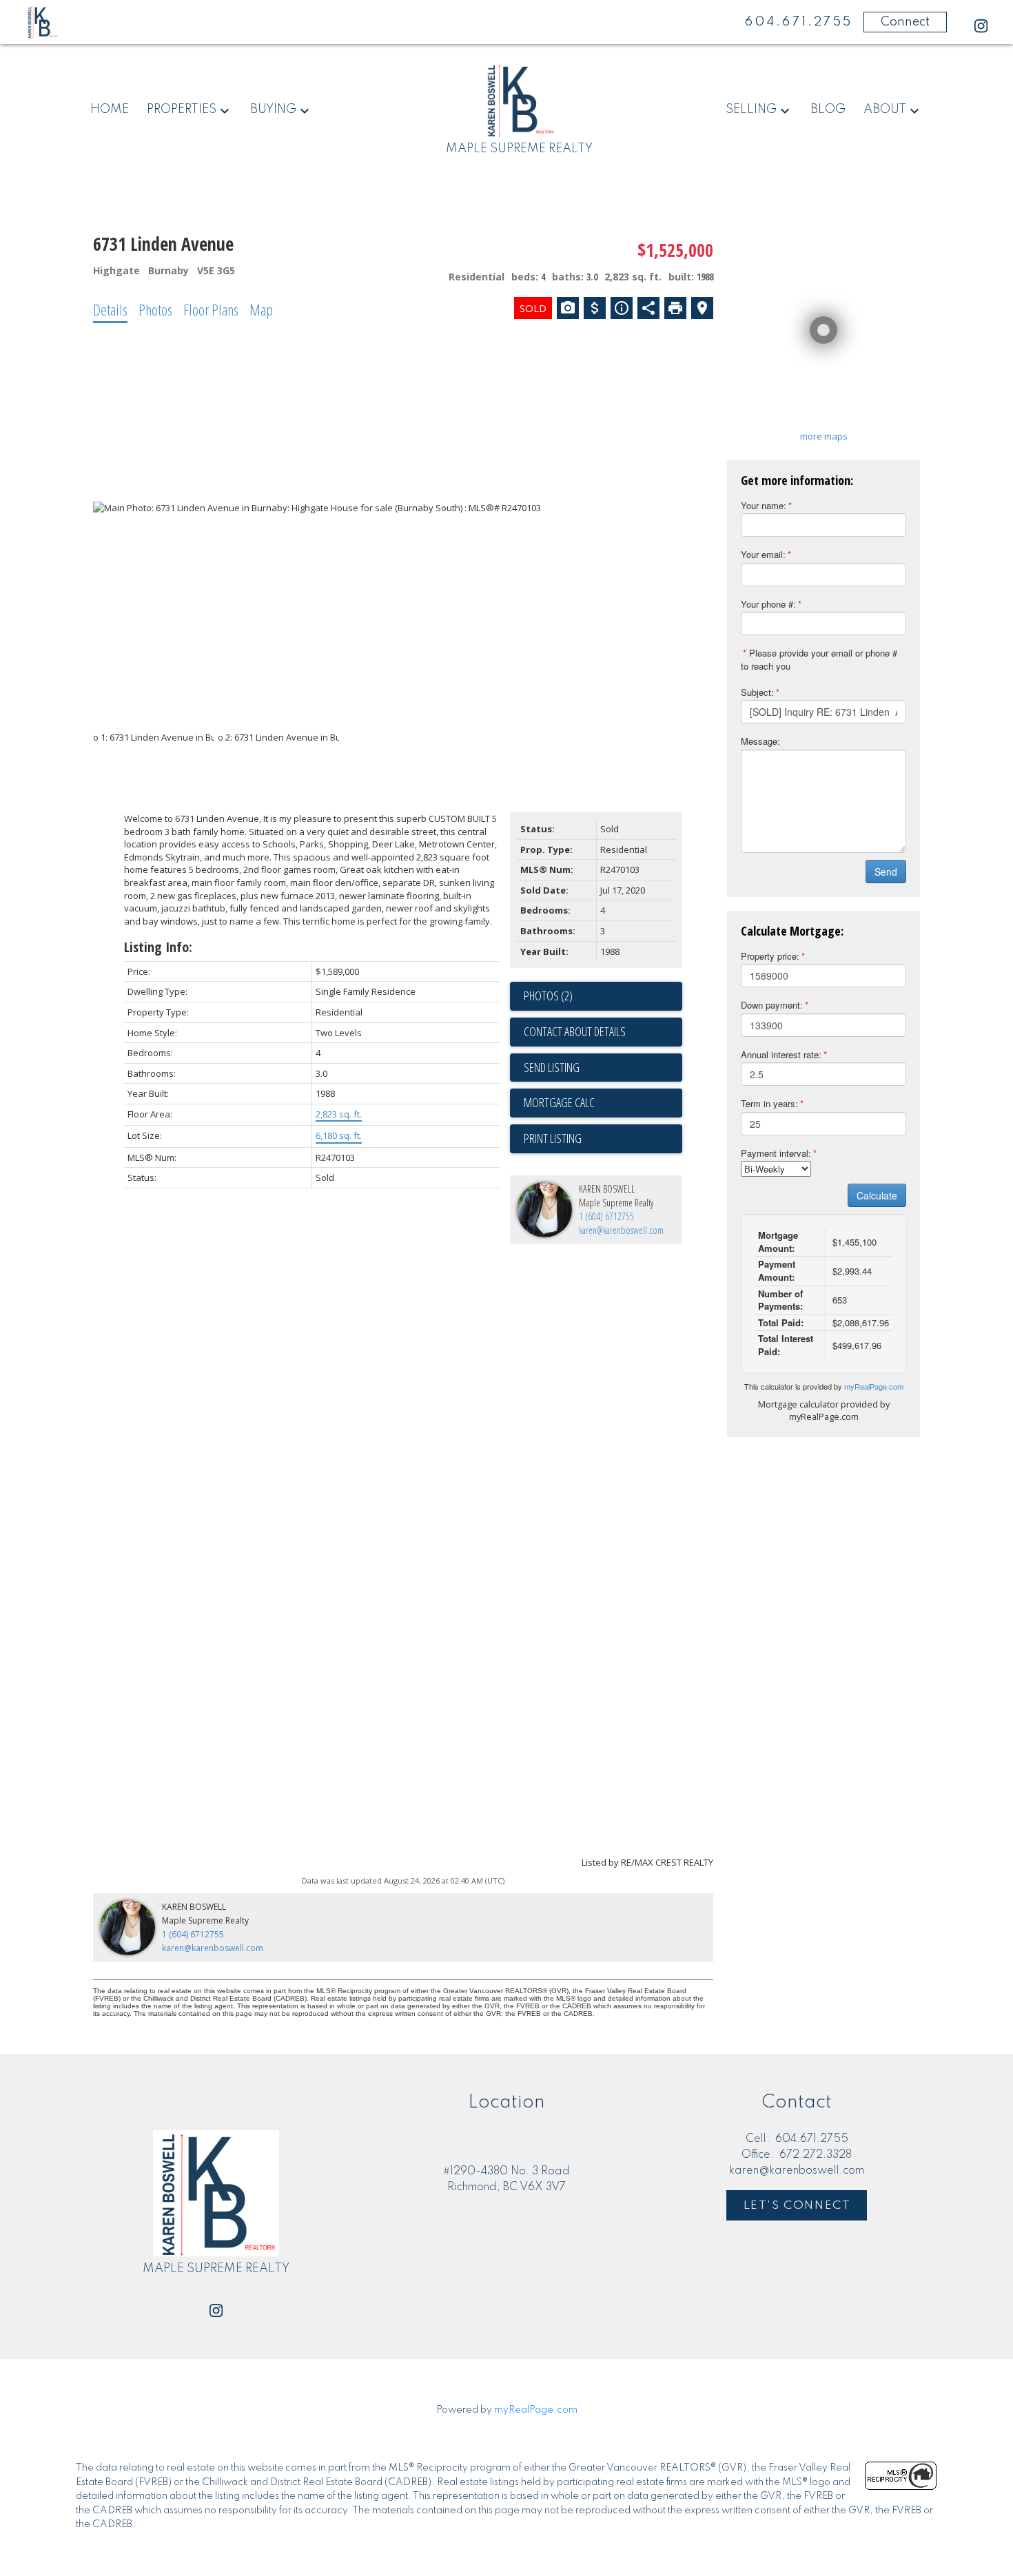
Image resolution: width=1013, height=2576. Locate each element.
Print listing (553, 1138)
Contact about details (575, 1031)
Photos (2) (548, 996)
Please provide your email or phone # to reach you (819, 659)
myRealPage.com (874, 1386)
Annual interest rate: (781, 1054)
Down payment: (772, 1005)
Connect (905, 22)
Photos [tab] (155, 309)
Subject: (757, 692)
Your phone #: (768, 604)
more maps (824, 436)
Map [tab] (261, 309)
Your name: (764, 505)
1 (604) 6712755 (606, 1216)
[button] (981, 26)
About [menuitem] (885, 110)
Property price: (770, 956)
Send (886, 872)
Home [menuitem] (110, 110)
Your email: (763, 554)
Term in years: (769, 1103)
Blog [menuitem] (828, 110)
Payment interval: (776, 1153)
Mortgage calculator (603, 1103)
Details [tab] (110, 309)
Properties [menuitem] (182, 110)
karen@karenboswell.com (621, 1230)
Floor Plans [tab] (211, 309)
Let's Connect (797, 2206)
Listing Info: (158, 947)
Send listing (552, 1067)
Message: (760, 741)
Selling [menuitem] (751, 110)
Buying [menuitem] (273, 110)
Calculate (877, 1195)
